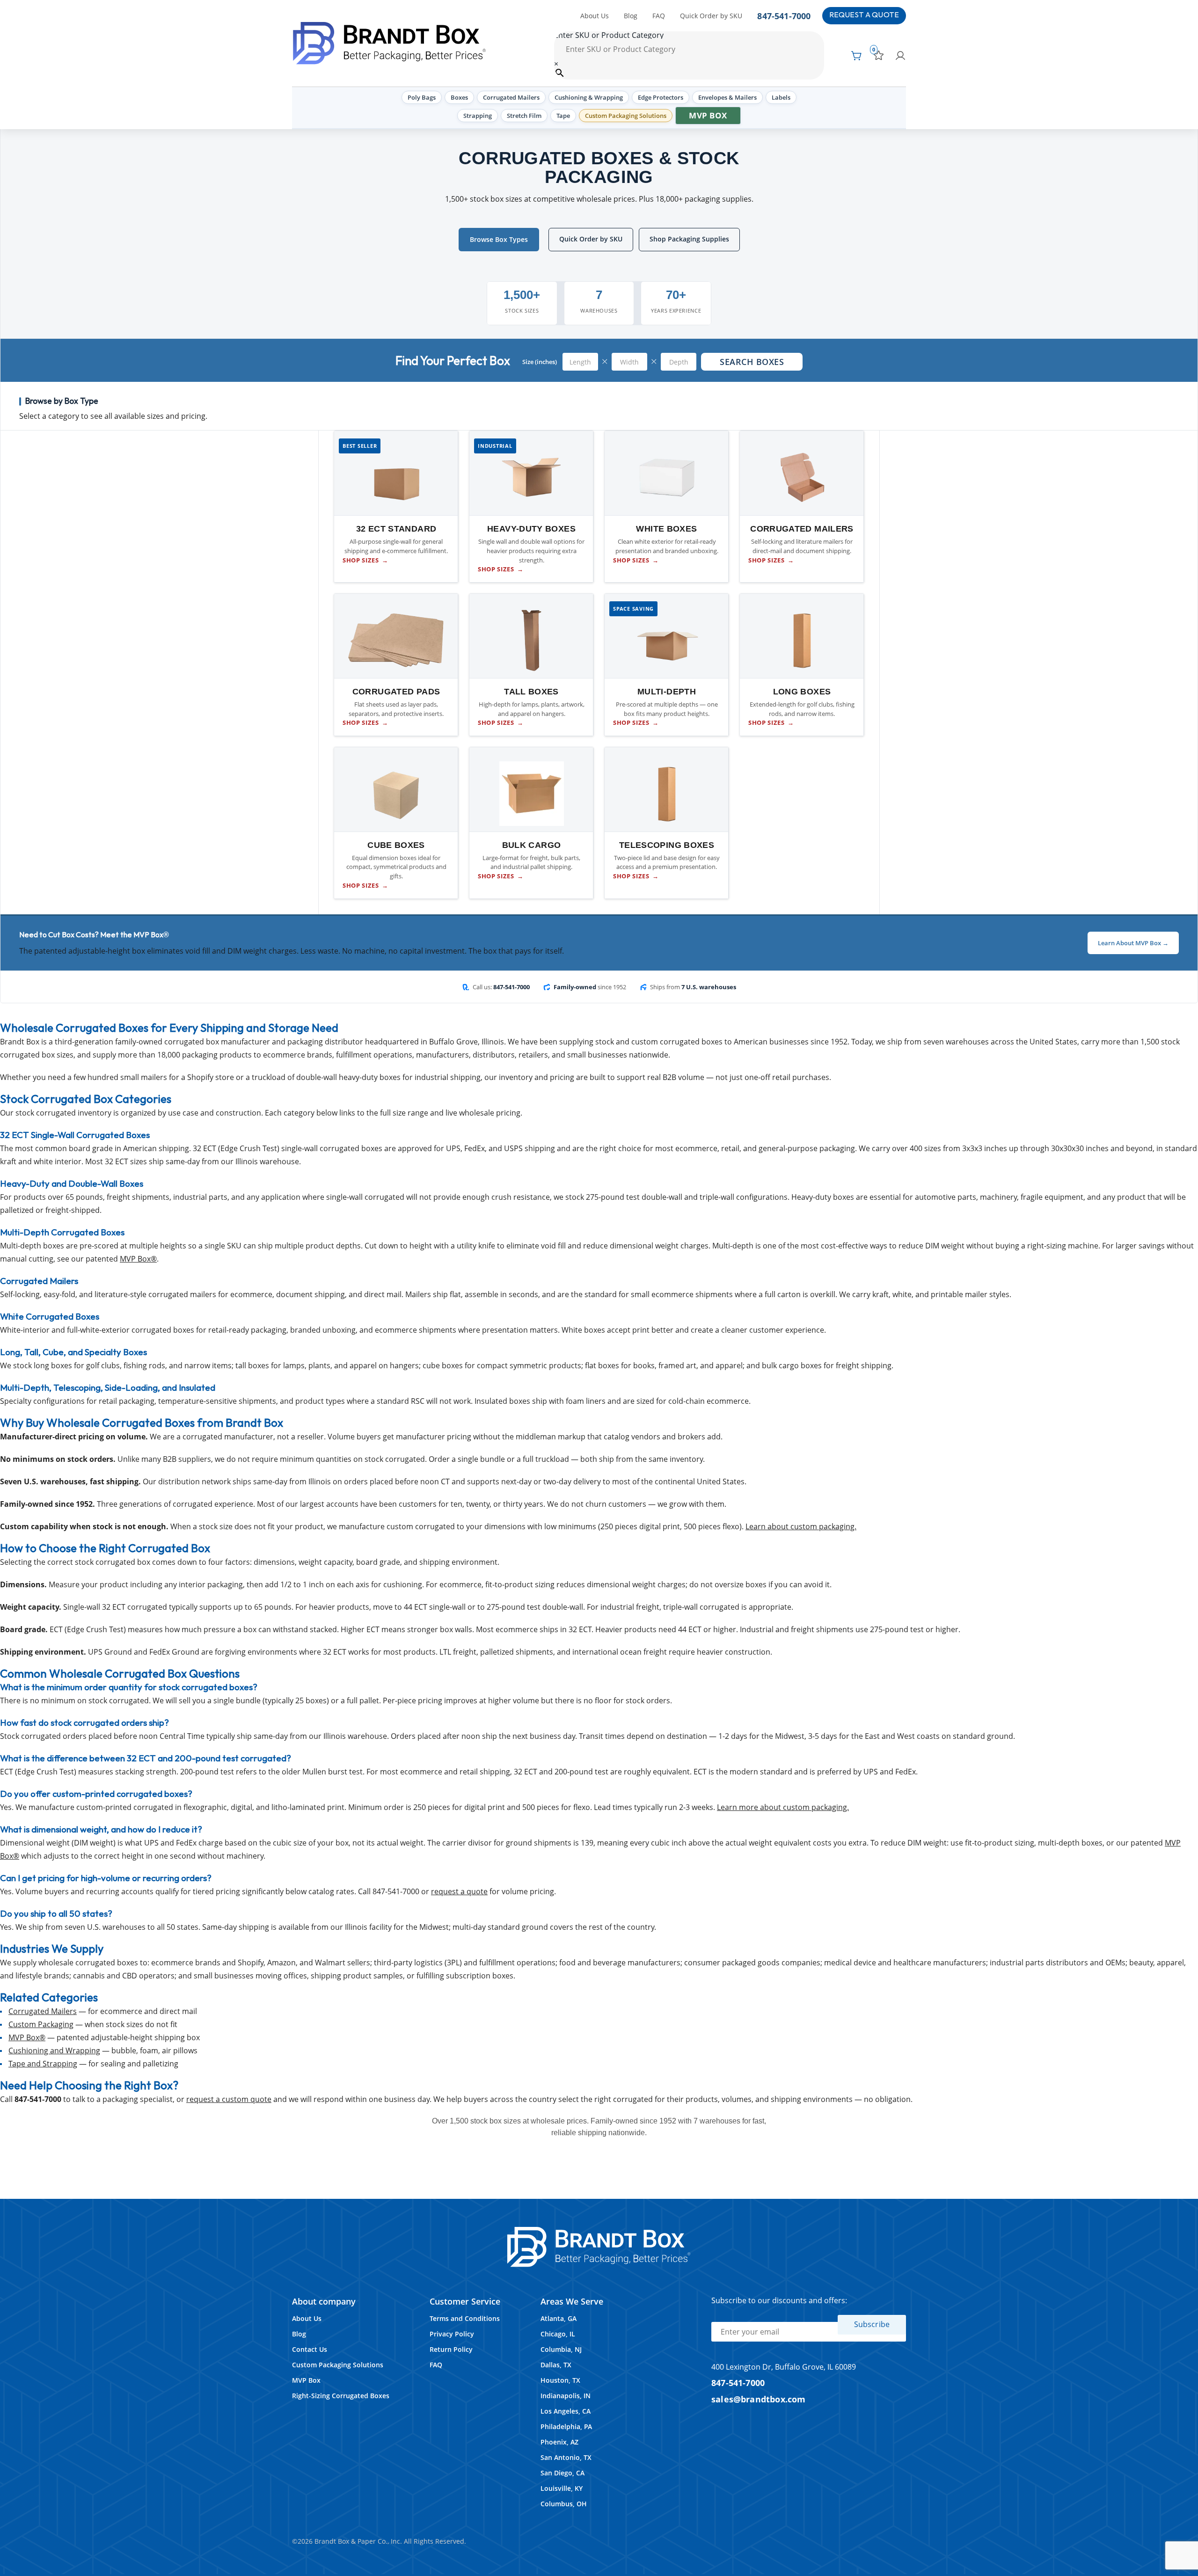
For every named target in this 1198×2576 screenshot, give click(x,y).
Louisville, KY (562, 2488)
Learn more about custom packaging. (783, 1807)
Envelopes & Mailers (727, 97)
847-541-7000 (784, 16)
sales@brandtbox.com (759, 2399)
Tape (563, 116)
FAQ (659, 16)
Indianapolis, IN (566, 2396)
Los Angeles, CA (566, 2411)
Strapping (478, 116)
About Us (595, 16)
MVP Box (708, 115)
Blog (631, 16)
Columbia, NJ (561, 2349)
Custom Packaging (41, 2024)
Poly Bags (422, 97)
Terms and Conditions (465, 2318)
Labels (781, 97)
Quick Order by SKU (711, 16)
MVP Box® (138, 1259)
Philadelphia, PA (566, 2426)
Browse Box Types (499, 239)
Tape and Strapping (43, 2064)
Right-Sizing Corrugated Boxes (341, 2396)
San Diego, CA (562, 2473)
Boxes (459, 97)
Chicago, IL (558, 2334)
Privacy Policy (452, 2334)
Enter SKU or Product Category (609, 35)
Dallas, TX (556, 2365)
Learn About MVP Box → (1133, 943)
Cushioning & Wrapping (589, 97)
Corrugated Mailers (511, 97)
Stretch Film (524, 116)
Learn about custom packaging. (801, 1526)
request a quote (459, 1891)
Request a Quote (864, 15)
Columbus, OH (564, 2504)
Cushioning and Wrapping (54, 2051)
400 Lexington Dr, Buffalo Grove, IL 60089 (784, 2367)
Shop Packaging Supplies (689, 239)
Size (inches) (540, 362)
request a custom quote (229, 2099)
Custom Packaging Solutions (626, 116)
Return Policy (451, 2349)
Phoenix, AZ (559, 2442)
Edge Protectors (661, 97)
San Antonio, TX (566, 2457)
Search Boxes (752, 362)
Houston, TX (560, 2380)
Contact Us (310, 2349)
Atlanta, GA (559, 2318)
